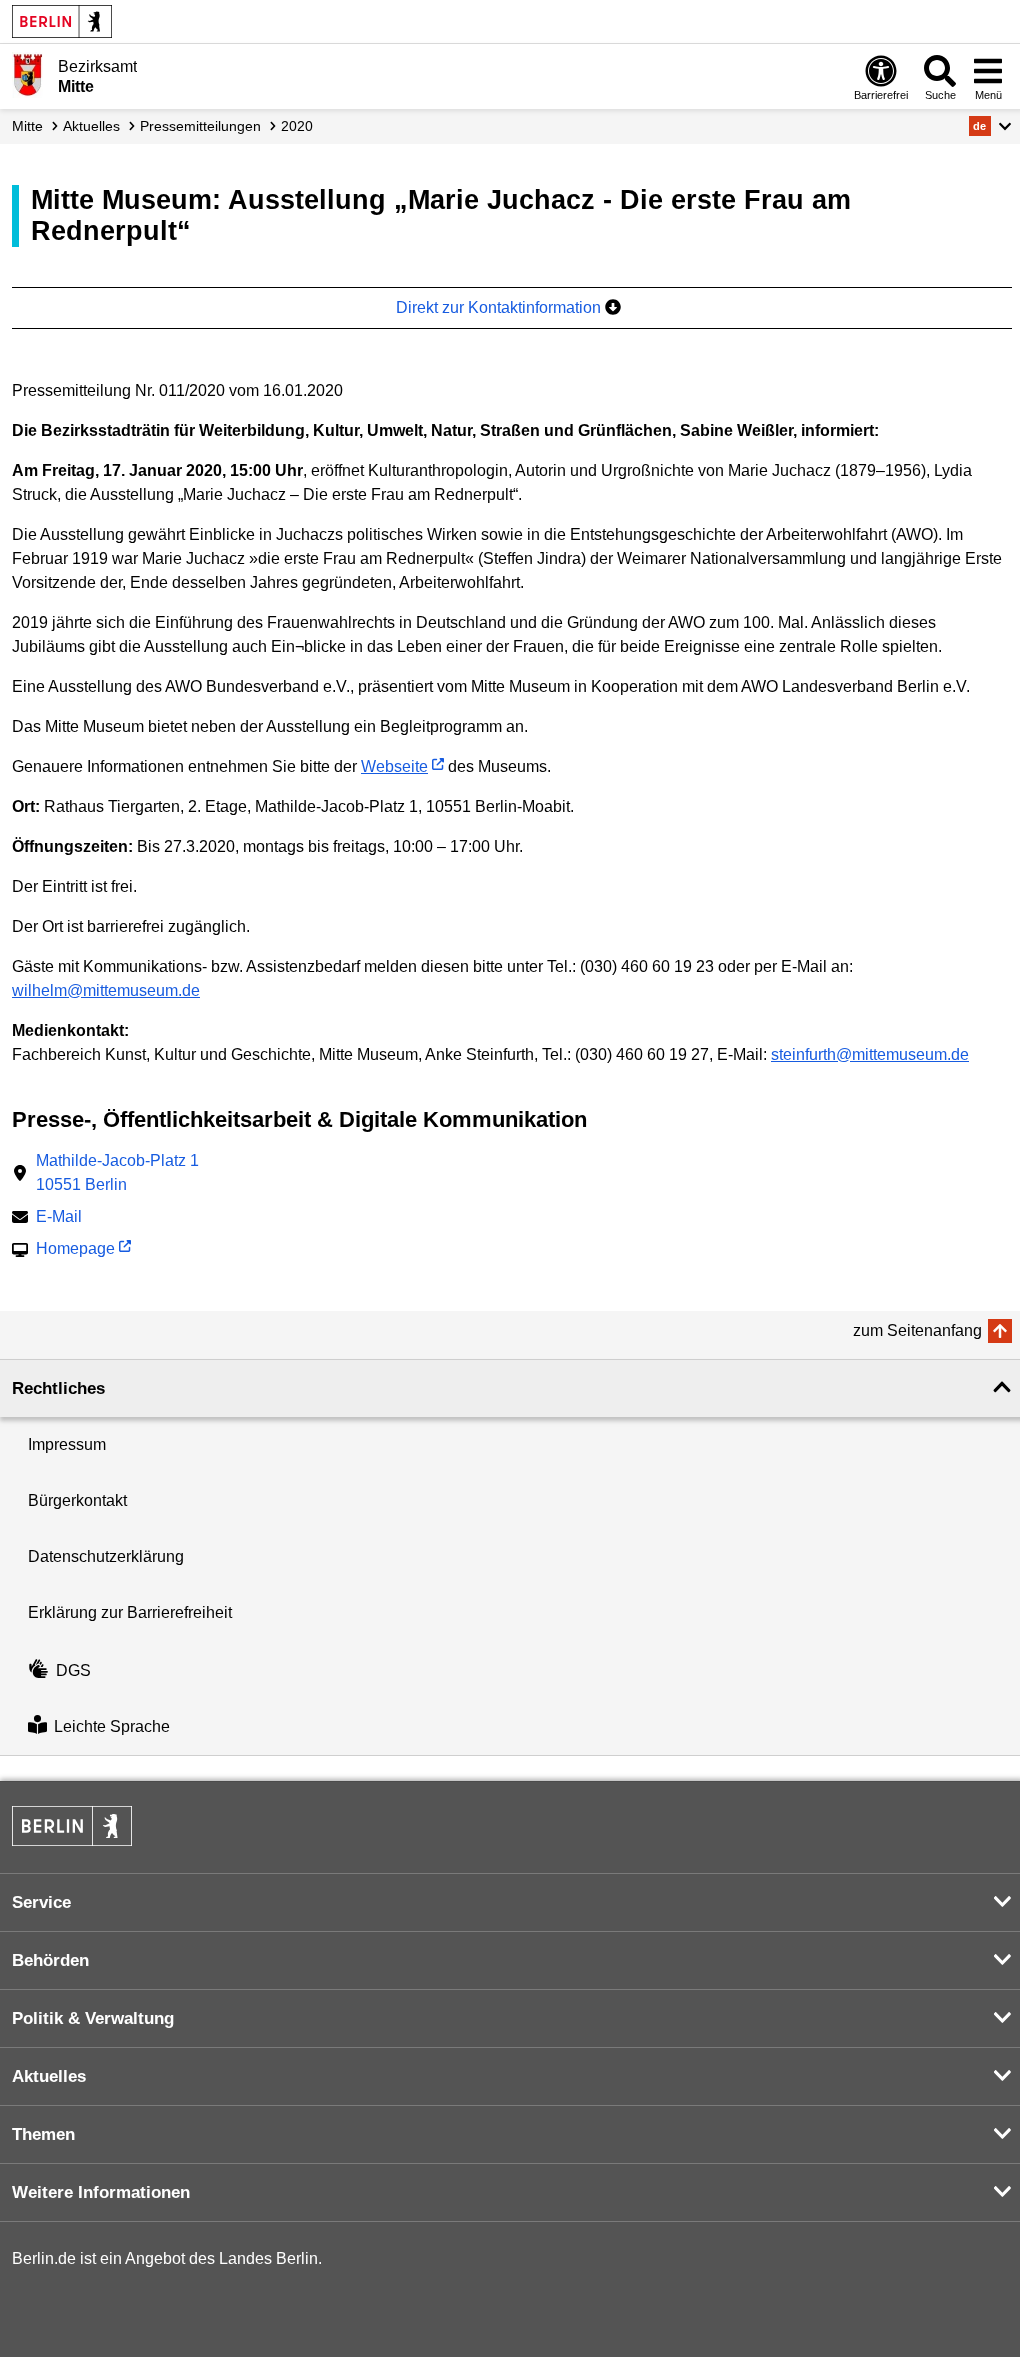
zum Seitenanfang (917, 1330)
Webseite (394, 766)
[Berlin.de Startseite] (62, 21)
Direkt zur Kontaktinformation (500, 307)
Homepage (75, 1250)
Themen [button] (43, 2134)
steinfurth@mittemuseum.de (870, 1054)
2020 (297, 126)
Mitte (27, 126)
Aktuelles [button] (49, 2076)
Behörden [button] (50, 1960)
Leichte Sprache (112, 1726)
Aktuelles (91, 126)
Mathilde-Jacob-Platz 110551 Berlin (117, 1172)
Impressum (67, 1444)
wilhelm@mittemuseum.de (106, 990)
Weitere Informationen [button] (101, 2192)
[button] (990, 126)
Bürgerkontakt (77, 1500)
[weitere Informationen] (27, 75)
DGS (73, 1670)
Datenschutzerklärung (106, 1556)
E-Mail (59, 1218)
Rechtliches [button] (58, 1388)
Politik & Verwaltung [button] (93, 2018)
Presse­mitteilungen (200, 126)
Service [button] (41, 1902)
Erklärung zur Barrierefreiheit (130, 1612)
